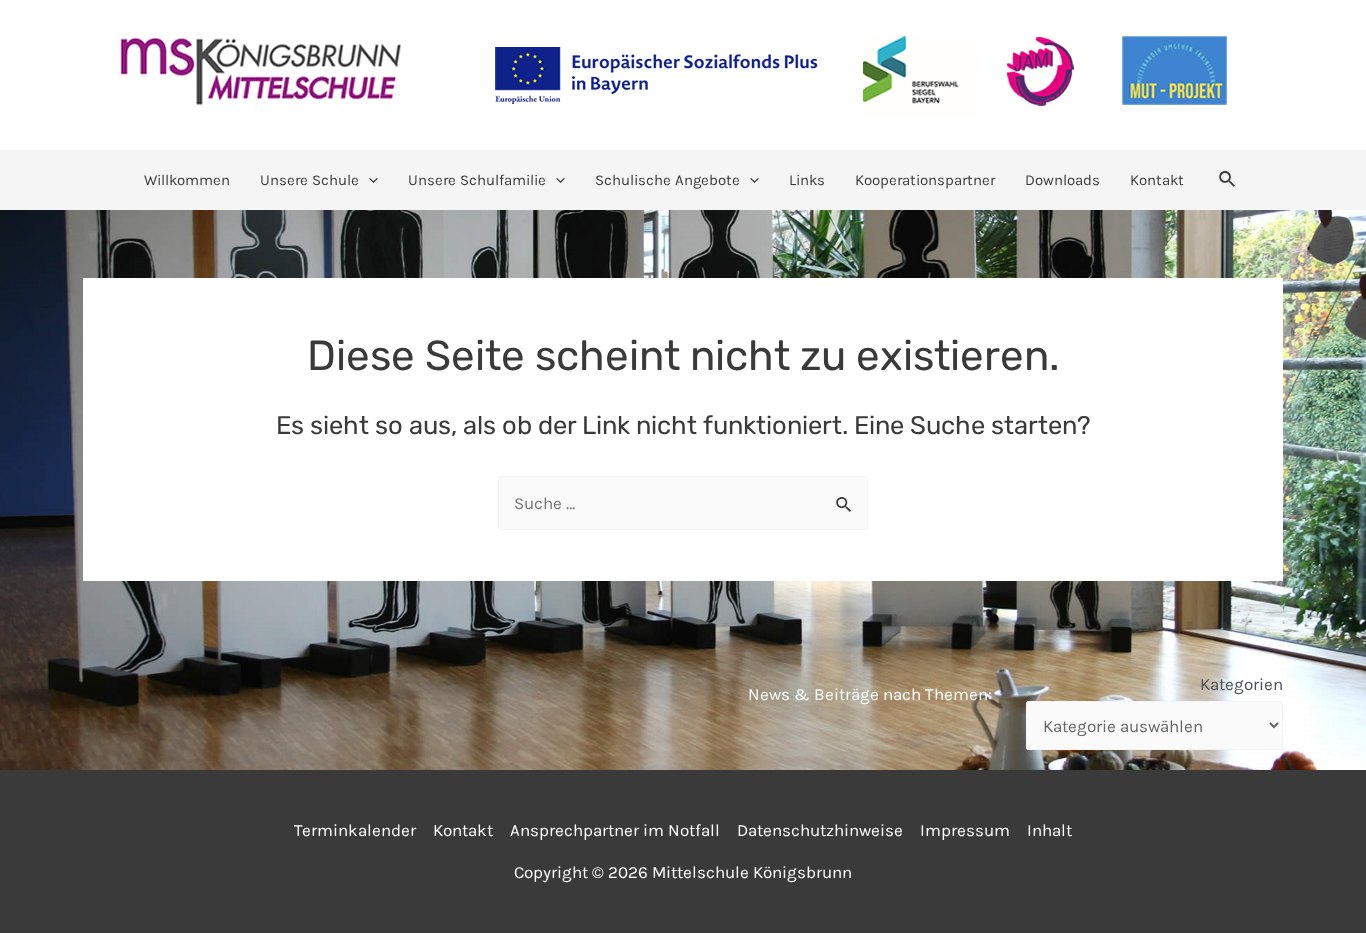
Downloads (1062, 180)
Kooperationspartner (925, 180)
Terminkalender (355, 830)
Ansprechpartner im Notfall (615, 830)
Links (807, 180)
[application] (368, 180)
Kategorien (1241, 684)
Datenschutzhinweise (820, 830)
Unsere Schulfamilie (477, 180)
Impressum (965, 830)
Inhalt (1049, 830)
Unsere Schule (309, 180)
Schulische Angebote (667, 180)
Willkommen (187, 180)
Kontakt (1157, 180)
